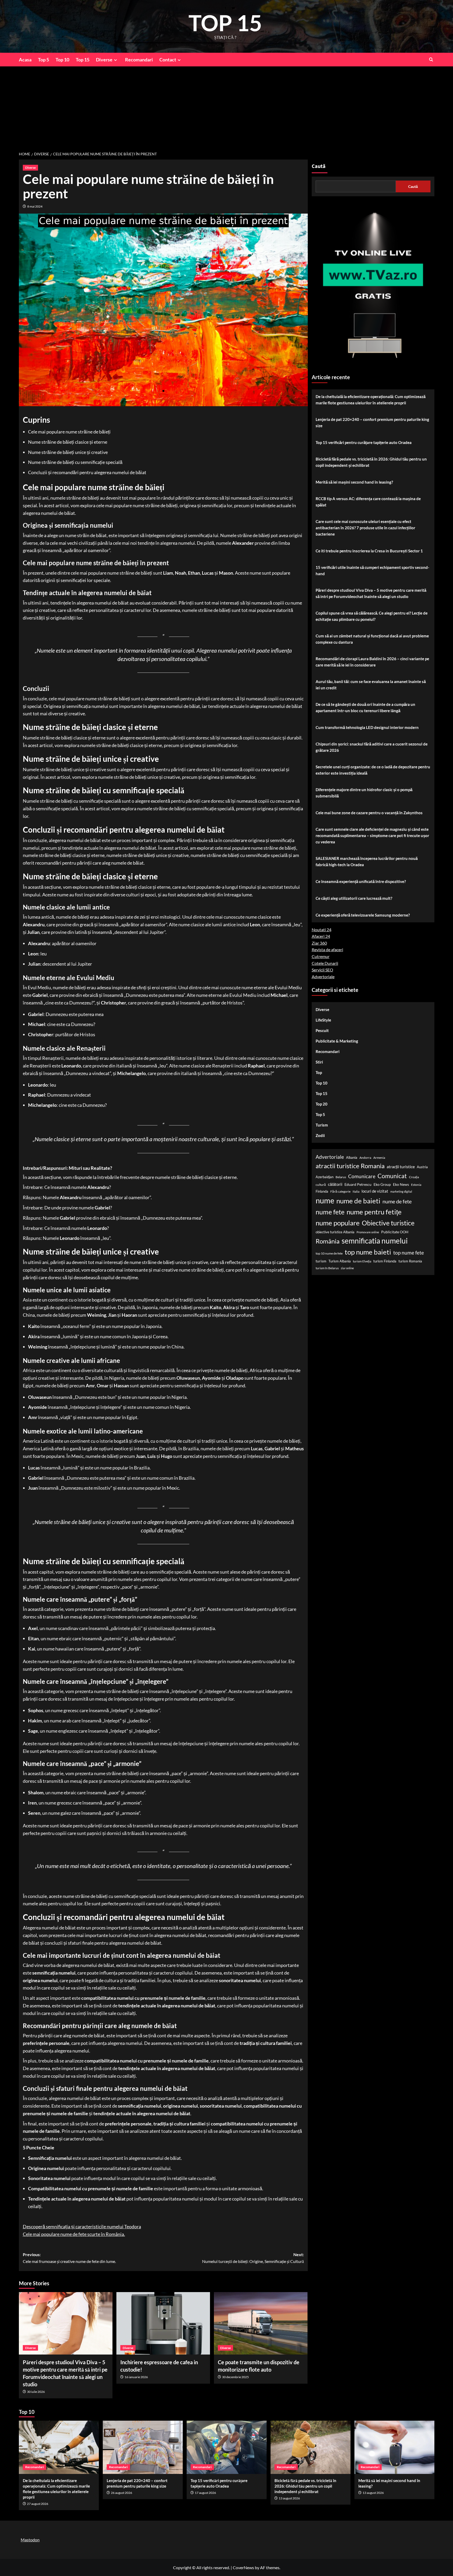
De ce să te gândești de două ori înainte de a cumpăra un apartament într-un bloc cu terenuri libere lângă (365, 707)
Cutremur (321, 956)
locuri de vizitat (375, 1191)
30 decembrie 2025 (235, 2377)
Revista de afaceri (327, 950)
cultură (321, 1185)
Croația (414, 1177)
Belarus (341, 1177)
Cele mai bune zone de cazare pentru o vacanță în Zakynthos (369, 813)
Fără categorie (340, 1191)
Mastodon (30, 2540)
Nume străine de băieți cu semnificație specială (75, 462)
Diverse (104, 60)
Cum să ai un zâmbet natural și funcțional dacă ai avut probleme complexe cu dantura (372, 639)
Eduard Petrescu (358, 1184)
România (328, 1241)
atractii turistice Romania (350, 1166)
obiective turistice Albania (335, 1232)
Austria (422, 1167)
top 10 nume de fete (329, 1253)
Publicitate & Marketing (337, 1041)
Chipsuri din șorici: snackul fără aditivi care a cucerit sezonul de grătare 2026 (372, 747)
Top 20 (322, 1104)
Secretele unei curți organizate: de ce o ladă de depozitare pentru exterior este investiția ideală (373, 770)
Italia (356, 1191)
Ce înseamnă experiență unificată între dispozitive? (361, 881)
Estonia (416, 1185)
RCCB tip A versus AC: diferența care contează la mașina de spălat (368, 502)
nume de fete (397, 1201)
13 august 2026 (289, 2498)
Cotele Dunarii (325, 963)
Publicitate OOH (395, 1232)
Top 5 (44, 60)
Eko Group (382, 1184)
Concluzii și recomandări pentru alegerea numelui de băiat (87, 472)
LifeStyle (323, 1020)
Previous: (69, 2258)
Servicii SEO (322, 970)
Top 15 (83, 60)
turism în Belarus (327, 1268)
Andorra (365, 1158)
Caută (319, 166)
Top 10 (62, 60)
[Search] (431, 59)
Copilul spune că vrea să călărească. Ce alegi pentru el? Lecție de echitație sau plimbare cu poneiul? (372, 616)
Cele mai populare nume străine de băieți (69, 432)
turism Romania (410, 1261)
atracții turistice (401, 1167)
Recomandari (139, 60)
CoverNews (243, 2567)
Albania (352, 1157)
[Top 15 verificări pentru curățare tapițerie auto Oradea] (227, 2447)
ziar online (347, 1268)
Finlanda (322, 1191)
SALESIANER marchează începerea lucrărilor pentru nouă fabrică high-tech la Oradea (367, 861)
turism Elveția (362, 1261)
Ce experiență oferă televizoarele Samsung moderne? (363, 915)
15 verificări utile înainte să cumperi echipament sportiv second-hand (372, 570)
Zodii (320, 1136)
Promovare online (368, 1232)
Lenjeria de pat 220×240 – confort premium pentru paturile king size (372, 422)
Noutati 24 (322, 930)
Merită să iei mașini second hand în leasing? (354, 482)
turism (321, 1261)
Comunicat (392, 1176)
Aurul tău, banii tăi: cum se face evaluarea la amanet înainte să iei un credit (371, 685)
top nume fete (409, 1253)
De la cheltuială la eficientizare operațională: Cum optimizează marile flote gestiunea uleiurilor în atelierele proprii (371, 400)
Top (319, 1073)
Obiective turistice (388, 1223)
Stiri (319, 1062)
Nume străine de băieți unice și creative (68, 452)
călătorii (335, 1184)
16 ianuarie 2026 (136, 2377)
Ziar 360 (319, 943)
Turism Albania (340, 1261)
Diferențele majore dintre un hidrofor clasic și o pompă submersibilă (364, 793)
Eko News (401, 1184)
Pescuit (322, 1031)
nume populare (338, 1223)
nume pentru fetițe (374, 1212)
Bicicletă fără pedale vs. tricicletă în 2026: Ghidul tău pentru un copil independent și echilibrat (371, 462)
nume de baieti (358, 1201)
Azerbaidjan (325, 1177)
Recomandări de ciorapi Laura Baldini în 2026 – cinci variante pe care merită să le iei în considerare (372, 662)
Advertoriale (323, 977)
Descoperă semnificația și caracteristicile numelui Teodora (82, 2226)
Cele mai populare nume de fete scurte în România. (74, 2234)
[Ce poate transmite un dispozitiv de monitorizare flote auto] (261, 2323)
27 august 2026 (38, 2504)
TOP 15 (225, 23)
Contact (168, 60)
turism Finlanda (385, 1261)
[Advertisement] (226, 106)
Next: (253, 2258)
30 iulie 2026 (36, 2392)
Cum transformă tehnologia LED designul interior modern (367, 727)
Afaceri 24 (321, 936)
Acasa (25, 60)
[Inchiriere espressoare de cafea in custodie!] (163, 2323)
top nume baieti (368, 1252)
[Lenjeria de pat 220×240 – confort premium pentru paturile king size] (143, 2447)
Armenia (379, 1158)
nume (325, 1200)
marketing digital (401, 1191)
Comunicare (362, 1176)
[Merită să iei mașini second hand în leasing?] (394, 2447)
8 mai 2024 (35, 206)
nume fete (330, 1212)
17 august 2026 (205, 2493)
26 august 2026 (122, 2493)
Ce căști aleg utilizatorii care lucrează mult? (354, 898)
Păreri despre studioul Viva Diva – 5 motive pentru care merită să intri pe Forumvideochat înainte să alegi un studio (371, 593)
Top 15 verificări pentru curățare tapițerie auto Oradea (364, 442)
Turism (322, 1125)
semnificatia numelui (375, 1241)
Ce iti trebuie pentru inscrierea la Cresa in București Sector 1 (369, 551)
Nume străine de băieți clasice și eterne (68, 442)
